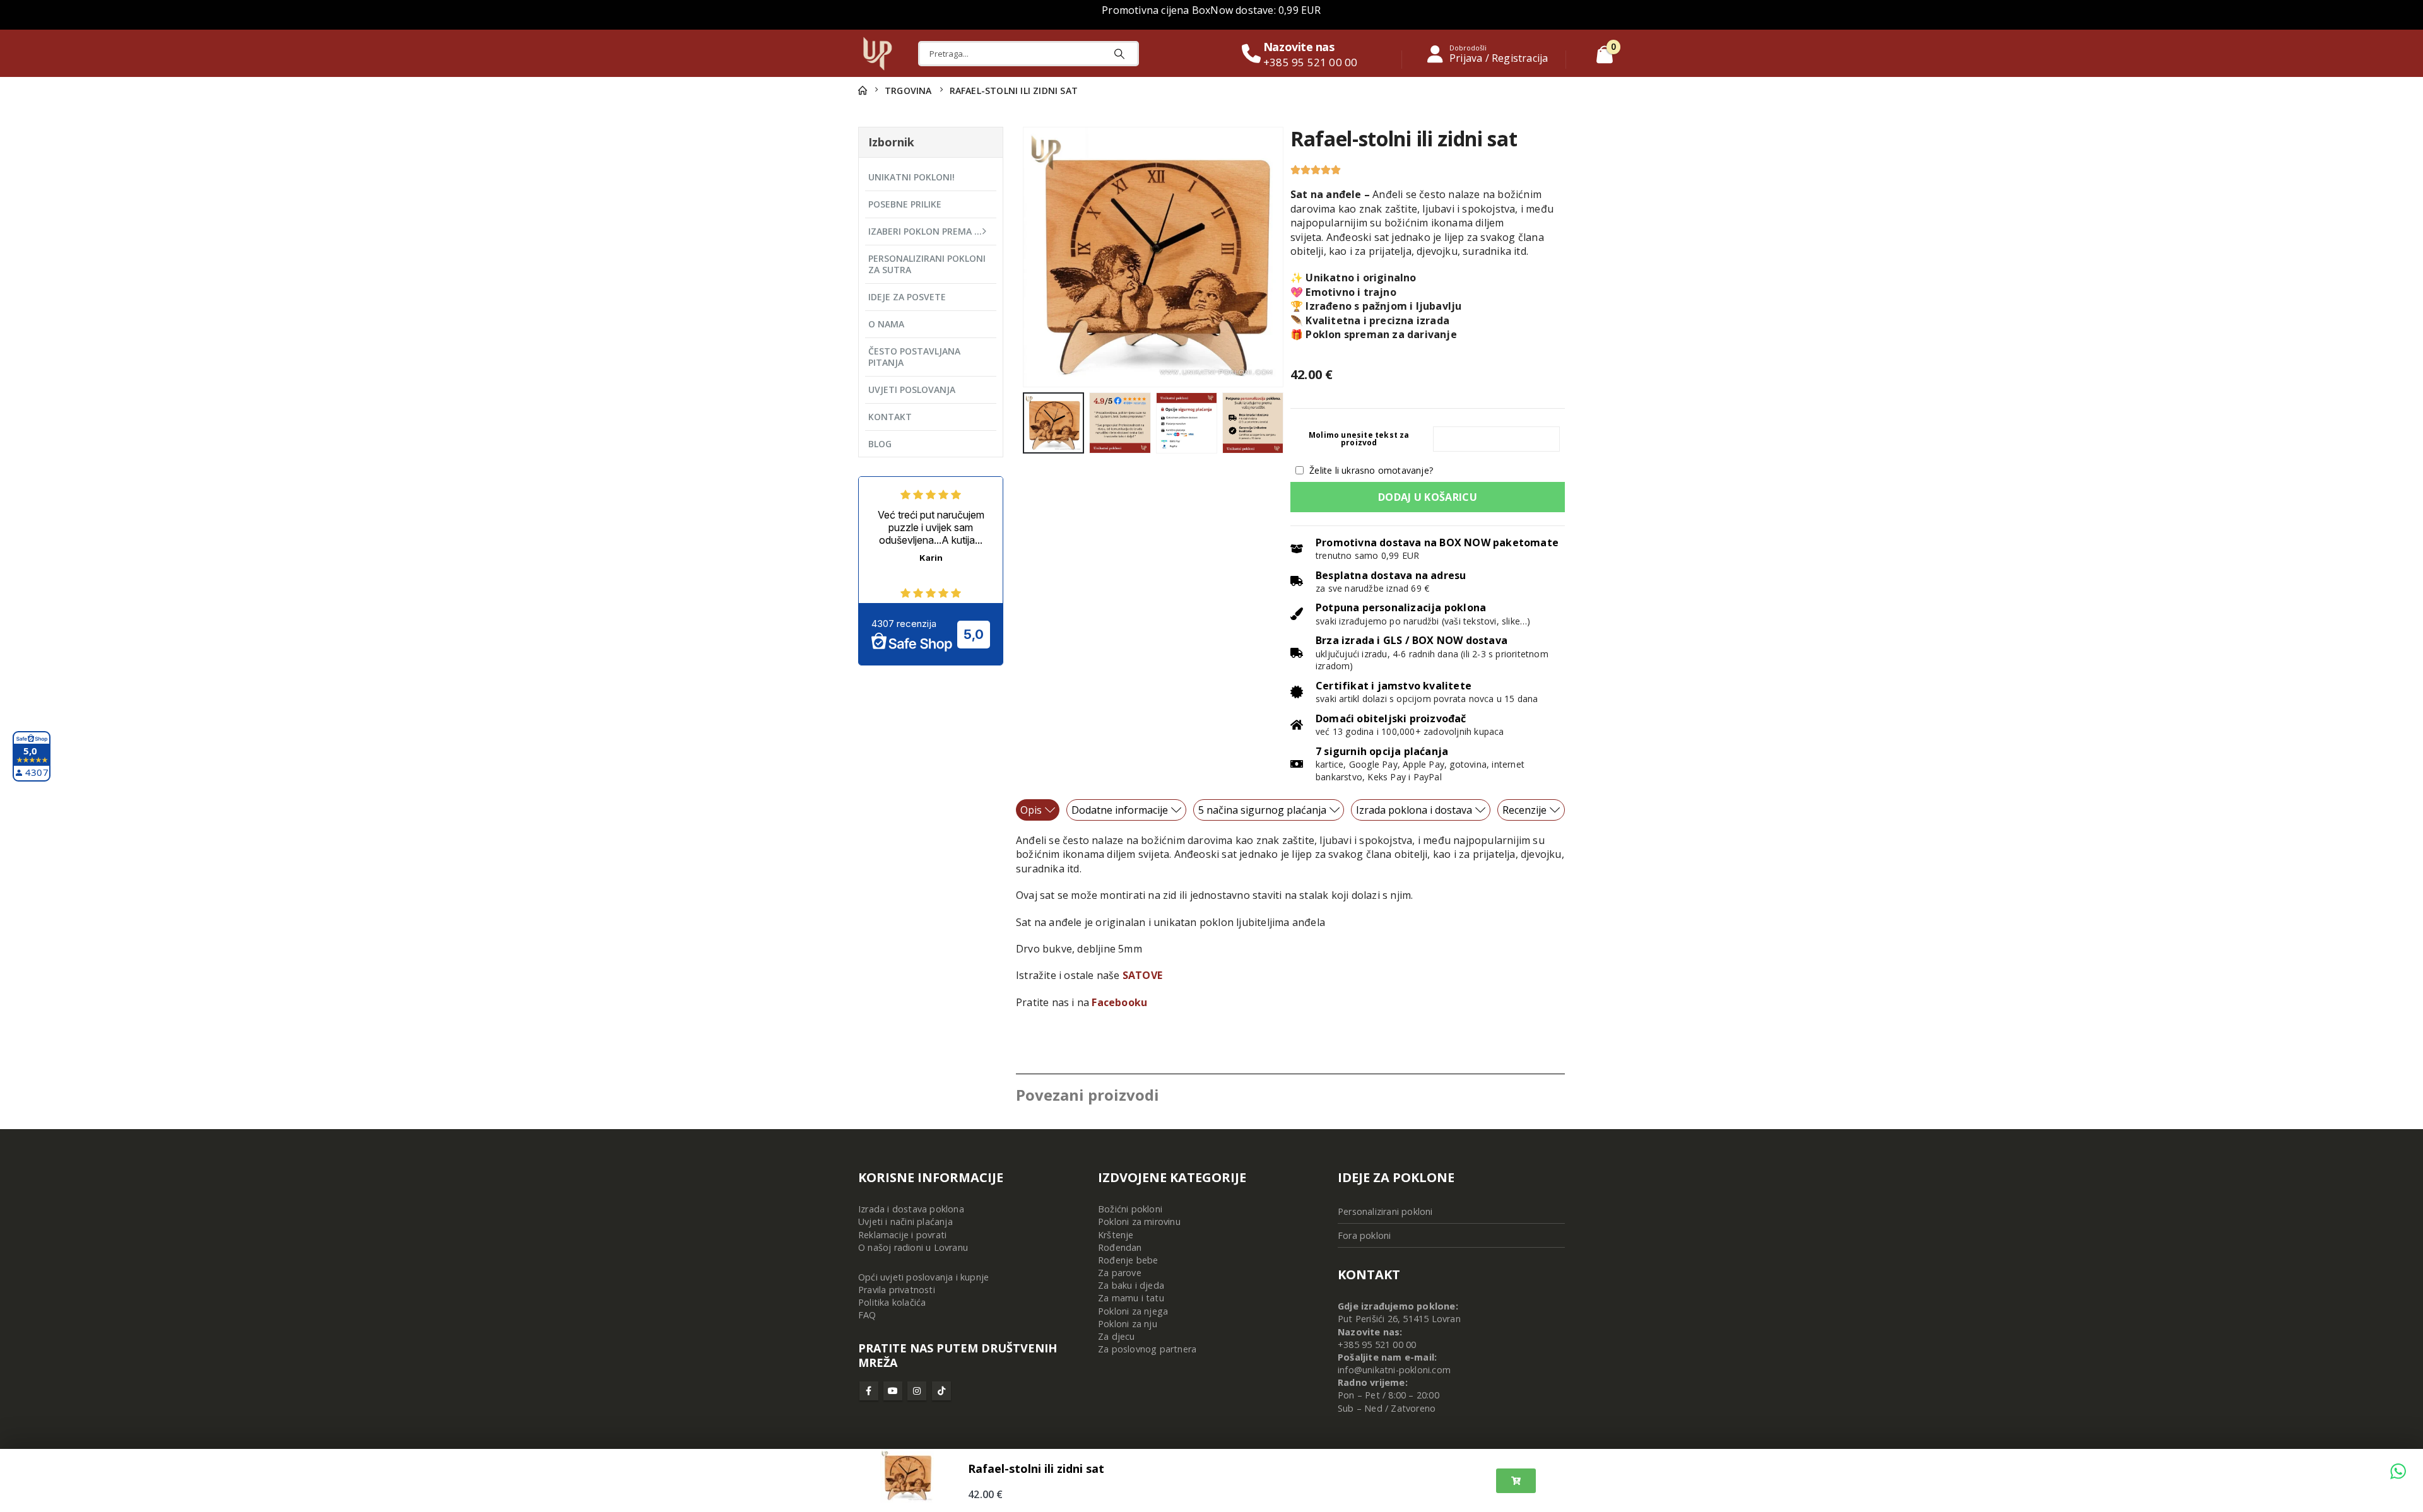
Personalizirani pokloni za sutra (927, 264)
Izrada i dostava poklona (911, 1209)
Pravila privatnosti (897, 1290)
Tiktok (941, 1391)
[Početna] (863, 91)
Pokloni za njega (1133, 1311)
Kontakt (890, 417)
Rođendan (1120, 1247)
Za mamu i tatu (1131, 1298)
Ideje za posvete (907, 297)
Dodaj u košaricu (1428, 497)
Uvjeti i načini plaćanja (905, 1222)
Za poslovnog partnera (1147, 1349)
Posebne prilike (905, 204)
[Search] (1119, 54)
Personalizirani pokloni (1385, 1211)
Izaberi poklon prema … (925, 231)
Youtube (893, 1391)
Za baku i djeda (1131, 1285)
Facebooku (1119, 1002)
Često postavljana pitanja (914, 357)
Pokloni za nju (1128, 1324)
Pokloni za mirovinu (1139, 1222)
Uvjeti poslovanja (912, 390)
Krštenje (1116, 1235)
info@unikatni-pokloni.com (1394, 1370)
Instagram (917, 1391)
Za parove (1120, 1273)
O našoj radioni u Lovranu (913, 1247)
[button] (1025, 257)
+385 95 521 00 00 (1377, 1345)
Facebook (869, 1391)
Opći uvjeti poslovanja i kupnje (923, 1277)
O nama (886, 324)
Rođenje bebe (1128, 1260)
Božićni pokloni (1130, 1209)
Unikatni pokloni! (911, 177)
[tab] (1038, 810)
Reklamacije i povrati (902, 1235)
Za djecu (1117, 1336)
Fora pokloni (1364, 1235)
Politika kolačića (892, 1302)
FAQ (867, 1315)
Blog (880, 444)
